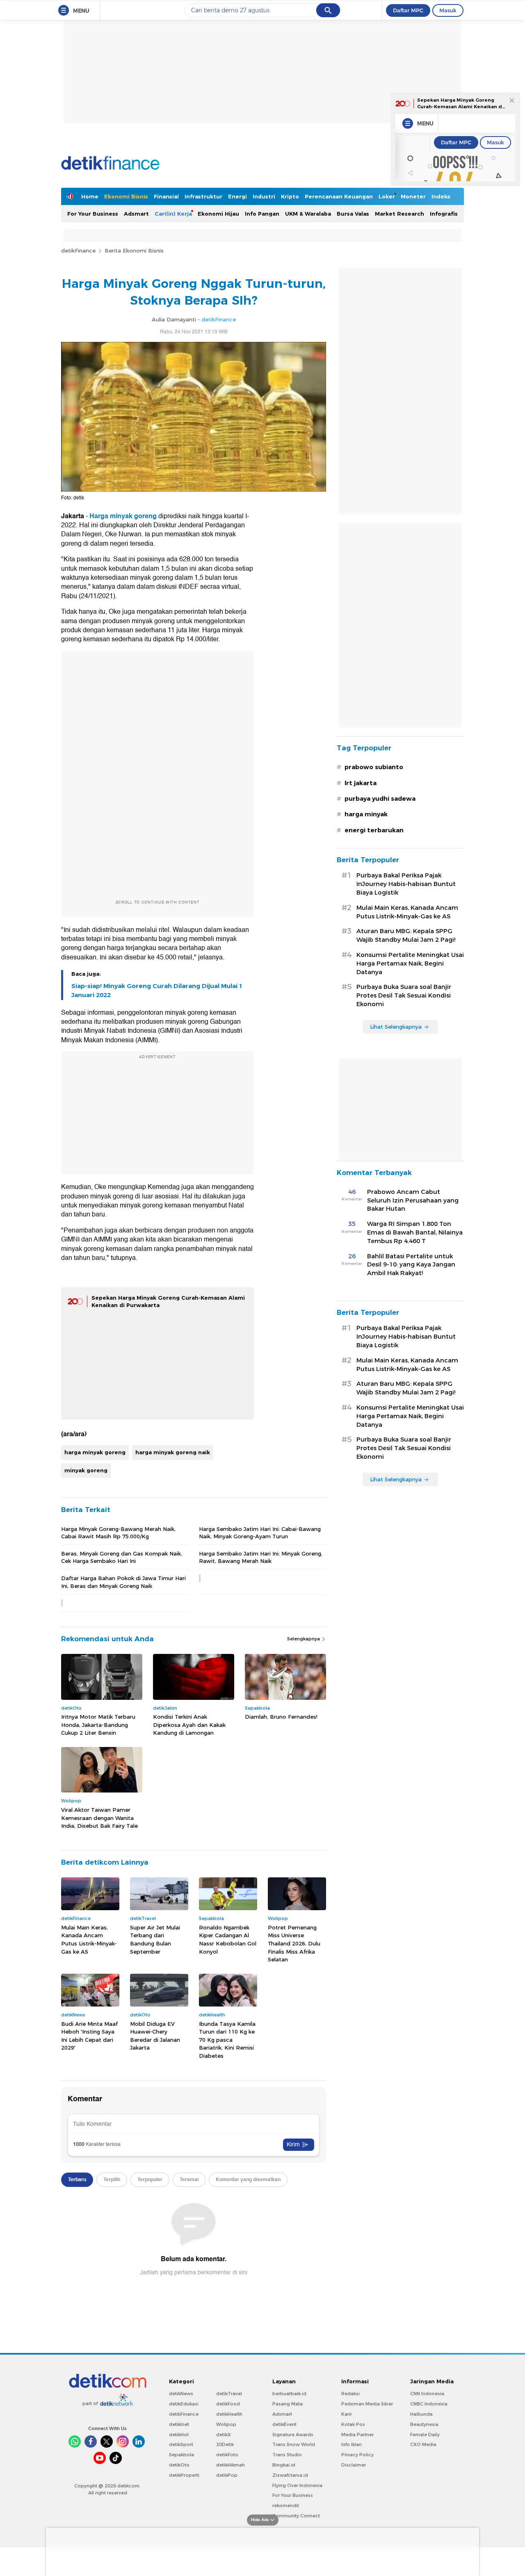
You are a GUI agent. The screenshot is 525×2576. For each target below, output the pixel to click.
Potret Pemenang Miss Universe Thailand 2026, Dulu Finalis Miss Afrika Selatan (294, 1943)
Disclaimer (354, 2465)
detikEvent (284, 2424)
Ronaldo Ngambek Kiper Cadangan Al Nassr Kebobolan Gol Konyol (228, 1939)
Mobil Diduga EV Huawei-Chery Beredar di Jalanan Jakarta (155, 2036)
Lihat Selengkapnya (396, 1027)
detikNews (181, 2394)
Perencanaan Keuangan (339, 196)
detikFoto (227, 2455)
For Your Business (93, 214)
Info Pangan (262, 214)
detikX (224, 2435)
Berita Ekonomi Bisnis (134, 251)
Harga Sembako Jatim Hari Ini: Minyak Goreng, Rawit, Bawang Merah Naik (261, 1557)
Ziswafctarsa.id (290, 2475)
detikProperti (184, 2475)
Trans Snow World (294, 2444)
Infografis (444, 214)
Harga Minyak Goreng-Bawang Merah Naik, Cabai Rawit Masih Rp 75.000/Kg (118, 1533)
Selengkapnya (304, 1639)
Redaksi (350, 2394)
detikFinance (78, 251)
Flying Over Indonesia (297, 2485)
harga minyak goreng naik (173, 1452)
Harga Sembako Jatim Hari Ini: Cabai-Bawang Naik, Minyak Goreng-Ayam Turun (260, 1533)
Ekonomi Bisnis (126, 196)
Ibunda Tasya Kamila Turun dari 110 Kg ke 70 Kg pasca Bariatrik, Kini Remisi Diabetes (227, 2040)
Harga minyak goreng (123, 516)
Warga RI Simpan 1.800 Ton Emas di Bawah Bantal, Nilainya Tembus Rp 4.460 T (415, 1232)
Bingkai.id (284, 2465)
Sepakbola (181, 2455)
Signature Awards (293, 2435)
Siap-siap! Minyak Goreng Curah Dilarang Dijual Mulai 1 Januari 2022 (157, 991)
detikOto (179, 2465)
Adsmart (136, 214)
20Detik (225, 2444)
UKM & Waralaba (308, 214)
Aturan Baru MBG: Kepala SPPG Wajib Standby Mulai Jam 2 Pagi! (406, 935)
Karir (347, 2414)
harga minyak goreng (95, 1452)
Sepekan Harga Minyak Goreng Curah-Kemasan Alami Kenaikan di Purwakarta (460, 106)
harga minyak (366, 814)
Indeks (441, 196)
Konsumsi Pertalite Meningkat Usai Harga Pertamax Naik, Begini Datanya (410, 963)
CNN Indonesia (427, 2394)
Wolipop (226, 2424)
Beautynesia (424, 2424)
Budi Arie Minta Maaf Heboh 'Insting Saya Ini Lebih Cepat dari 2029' (89, 2036)
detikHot (179, 2435)
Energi (237, 196)
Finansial (166, 196)
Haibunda (421, 2414)
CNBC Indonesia (429, 2404)
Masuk (448, 10)
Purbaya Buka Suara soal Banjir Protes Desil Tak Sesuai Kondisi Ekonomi (404, 995)
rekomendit (286, 2505)
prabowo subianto (374, 767)
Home (90, 196)
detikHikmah (231, 2465)
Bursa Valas (353, 214)
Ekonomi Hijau (218, 214)
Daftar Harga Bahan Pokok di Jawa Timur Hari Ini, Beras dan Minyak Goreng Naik (123, 1582)
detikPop (227, 2475)
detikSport (181, 2444)
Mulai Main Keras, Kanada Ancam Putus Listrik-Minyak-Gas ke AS (89, 1939)
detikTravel (229, 2394)
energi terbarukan (374, 830)
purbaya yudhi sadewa (380, 799)
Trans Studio (287, 2455)
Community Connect (296, 2516)
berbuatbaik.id (289, 2394)
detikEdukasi (184, 2404)
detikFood (228, 2404)
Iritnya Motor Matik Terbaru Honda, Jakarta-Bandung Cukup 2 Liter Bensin (98, 1725)
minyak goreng (86, 1470)
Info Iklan (352, 2444)
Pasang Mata (288, 2404)
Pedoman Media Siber (367, 2404)
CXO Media (423, 2444)
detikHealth (229, 2414)
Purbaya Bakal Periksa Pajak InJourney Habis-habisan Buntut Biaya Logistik (406, 884)
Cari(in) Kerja (173, 214)
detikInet (179, 2424)
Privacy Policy (357, 2455)
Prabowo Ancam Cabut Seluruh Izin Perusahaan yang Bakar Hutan (413, 1200)
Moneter (413, 196)
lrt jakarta (361, 783)
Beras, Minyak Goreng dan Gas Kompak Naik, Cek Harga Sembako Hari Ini (122, 1557)
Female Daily (425, 2435)
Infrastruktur (203, 196)
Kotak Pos (353, 2424)
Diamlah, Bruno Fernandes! (281, 1717)
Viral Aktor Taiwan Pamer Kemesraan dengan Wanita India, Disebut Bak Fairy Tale (99, 1818)
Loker (387, 196)
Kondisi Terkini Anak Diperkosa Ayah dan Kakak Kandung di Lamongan (189, 1725)
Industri (264, 196)
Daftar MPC (408, 10)
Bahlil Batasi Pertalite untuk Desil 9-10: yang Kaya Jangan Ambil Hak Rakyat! (411, 1265)
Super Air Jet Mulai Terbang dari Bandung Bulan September (155, 1939)
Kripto (290, 196)
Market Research (399, 214)
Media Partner (357, 2435)
